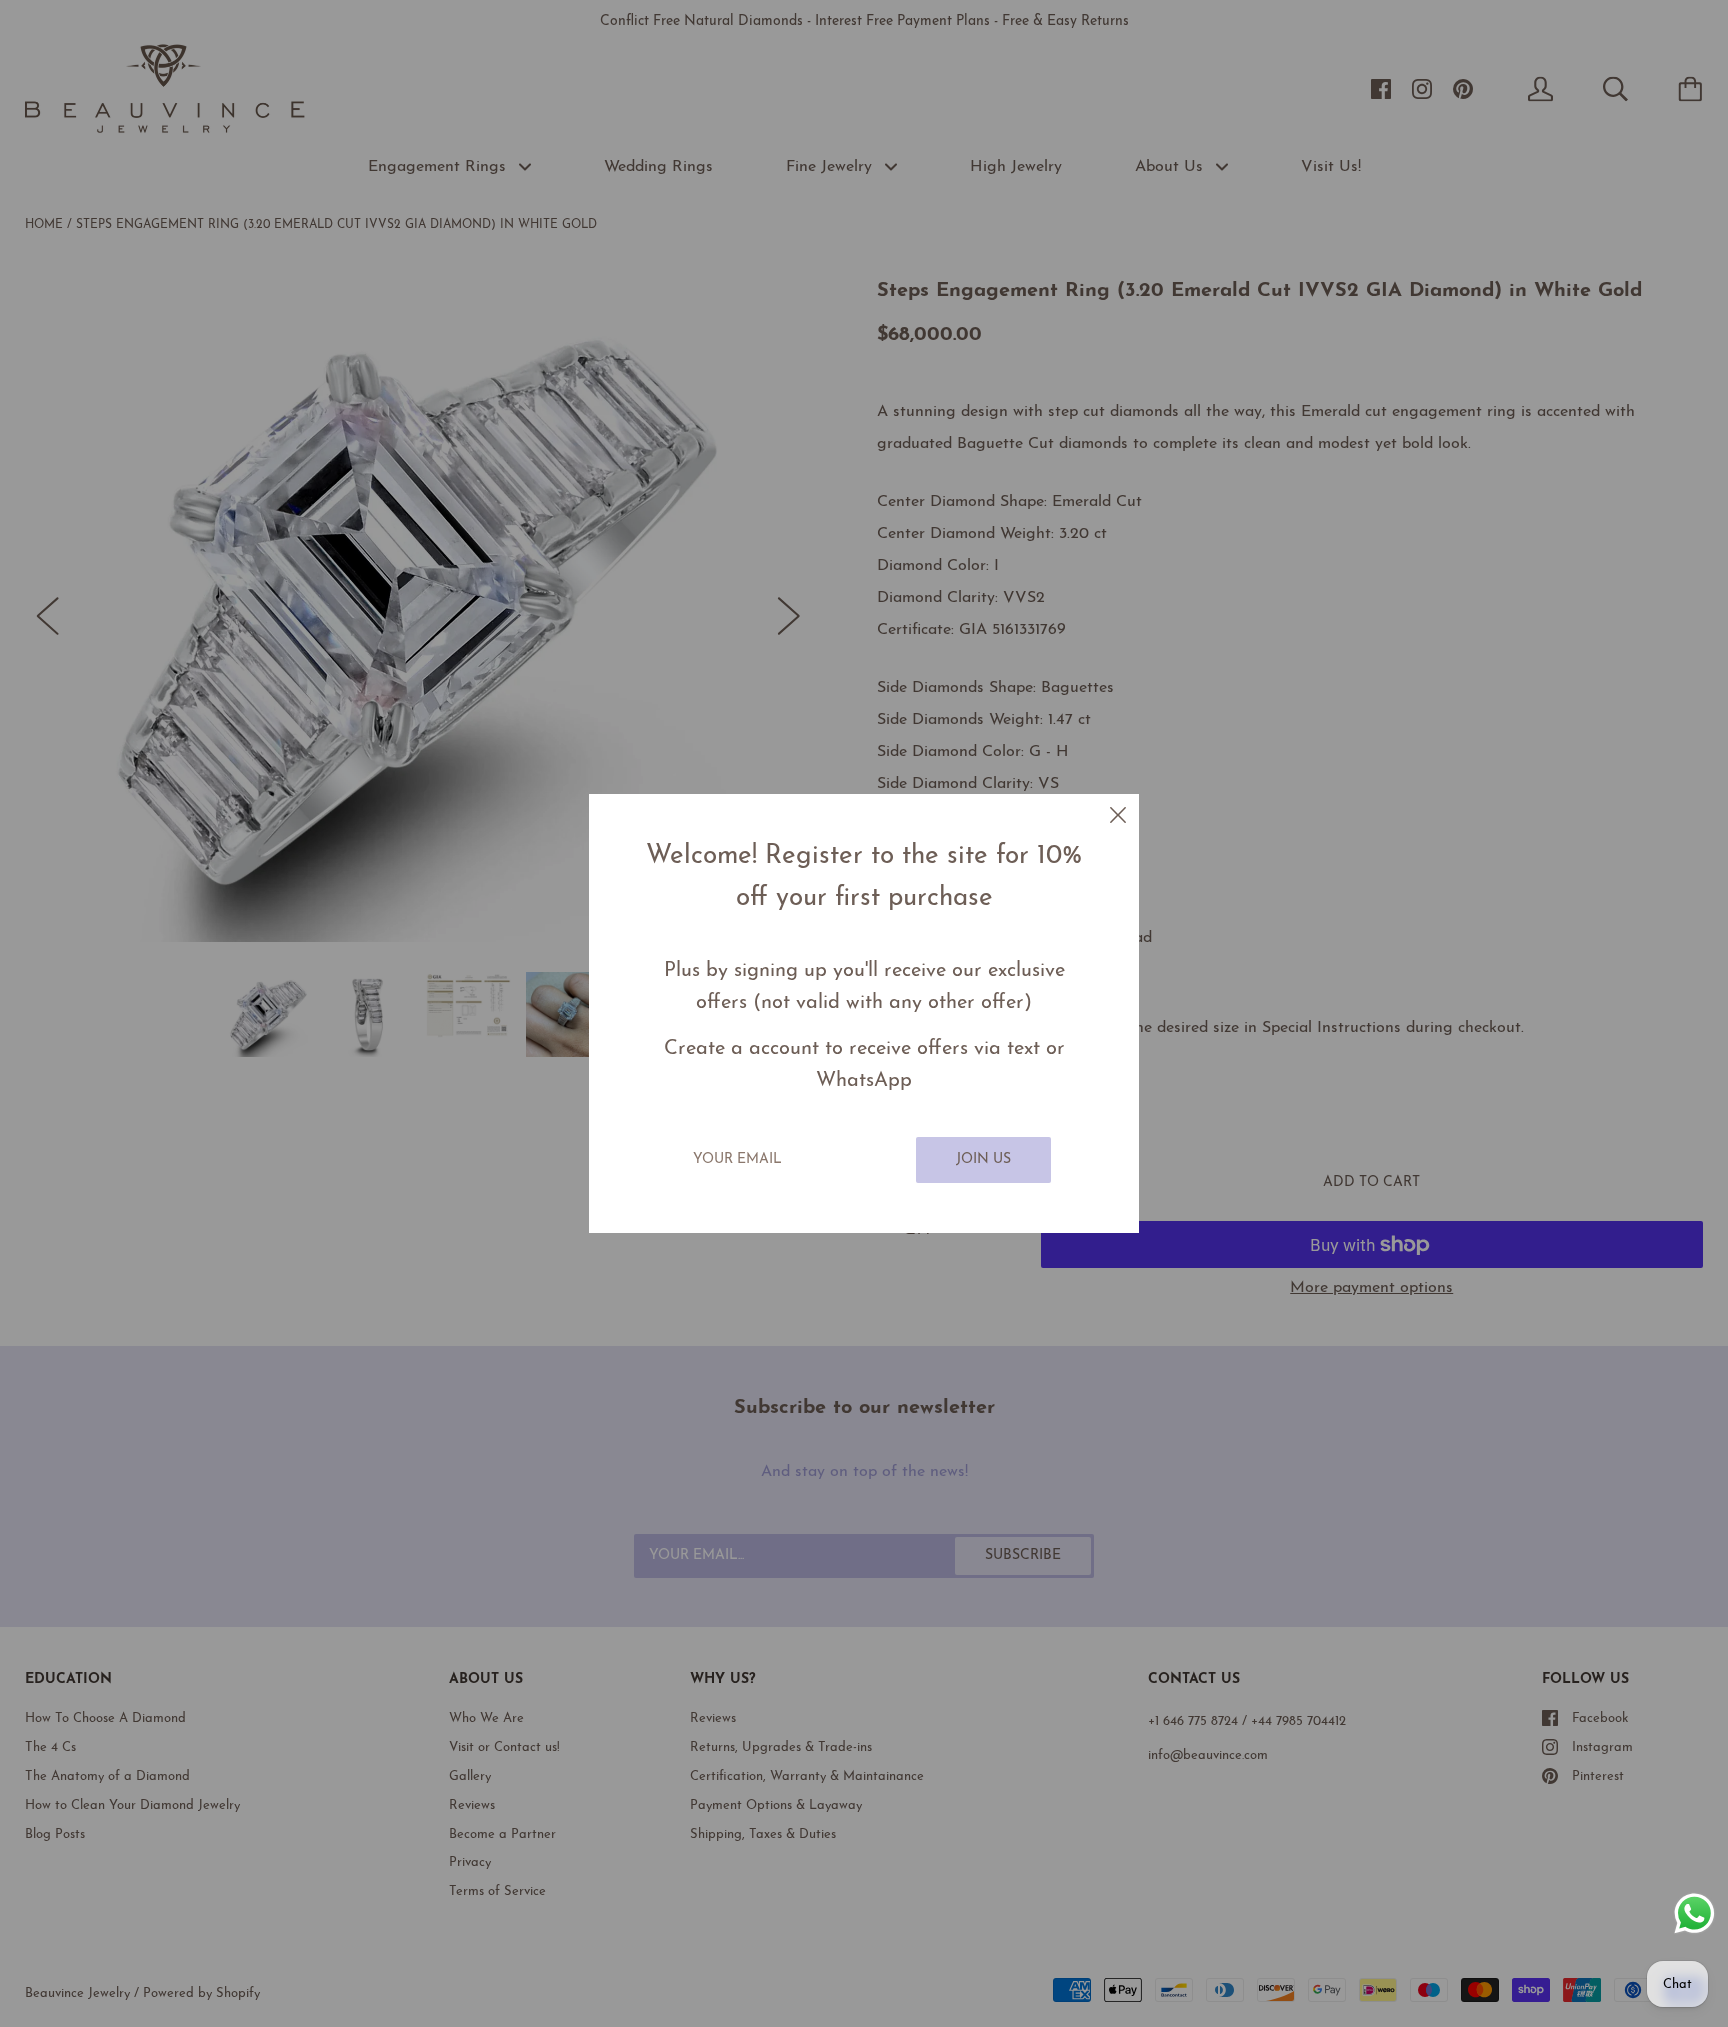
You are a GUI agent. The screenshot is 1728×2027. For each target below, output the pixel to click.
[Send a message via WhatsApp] (1694, 1913)
